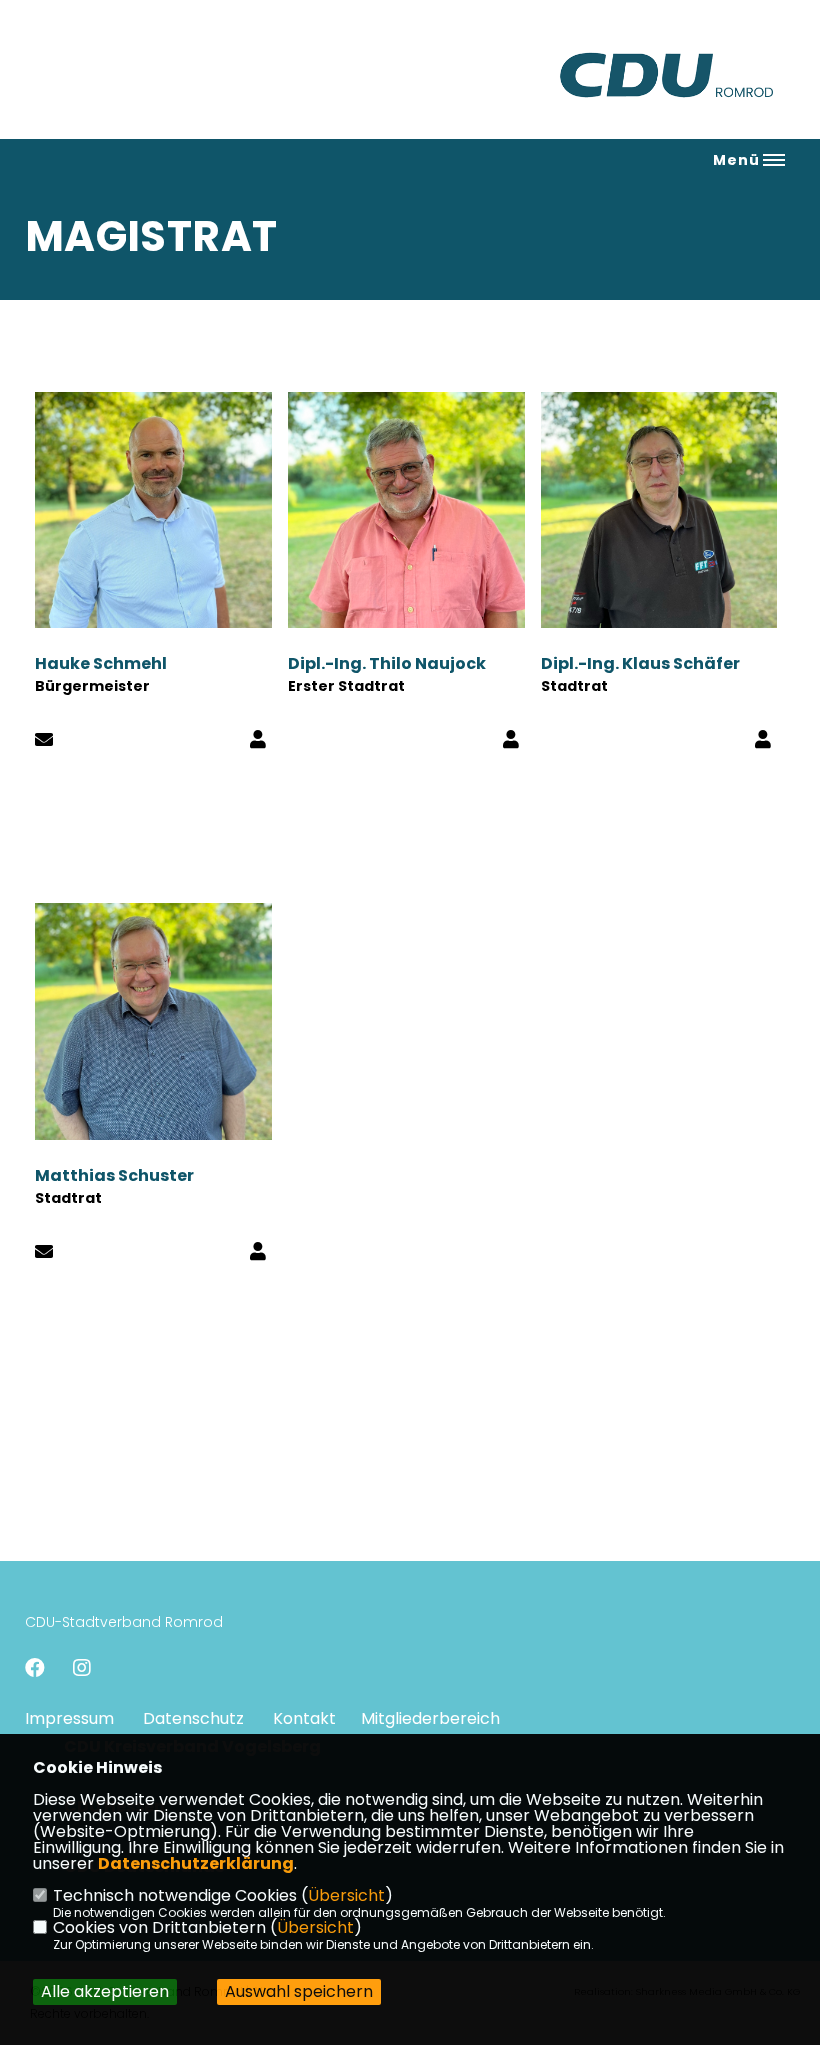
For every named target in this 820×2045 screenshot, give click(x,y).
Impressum (69, 1718)
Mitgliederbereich (430, 1718)
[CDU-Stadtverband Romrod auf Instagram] (82, 1670)
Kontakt (304, 1718)
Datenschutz (193, 1718)
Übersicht (346, 1895)
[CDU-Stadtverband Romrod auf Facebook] (35, 1670)
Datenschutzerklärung (196, 1863)
